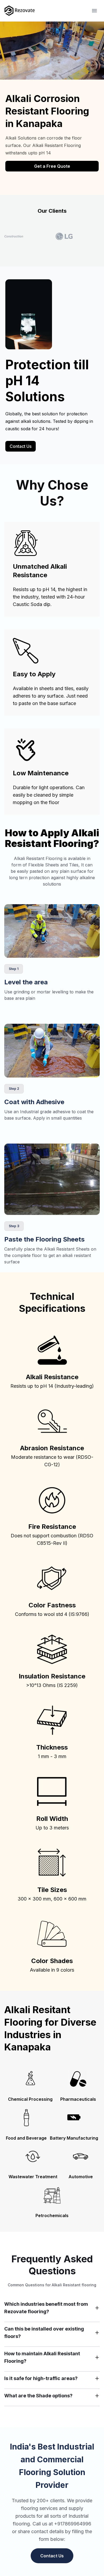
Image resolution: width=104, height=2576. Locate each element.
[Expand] (97, 2308)
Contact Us (21, 446)
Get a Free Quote (52, 166)
